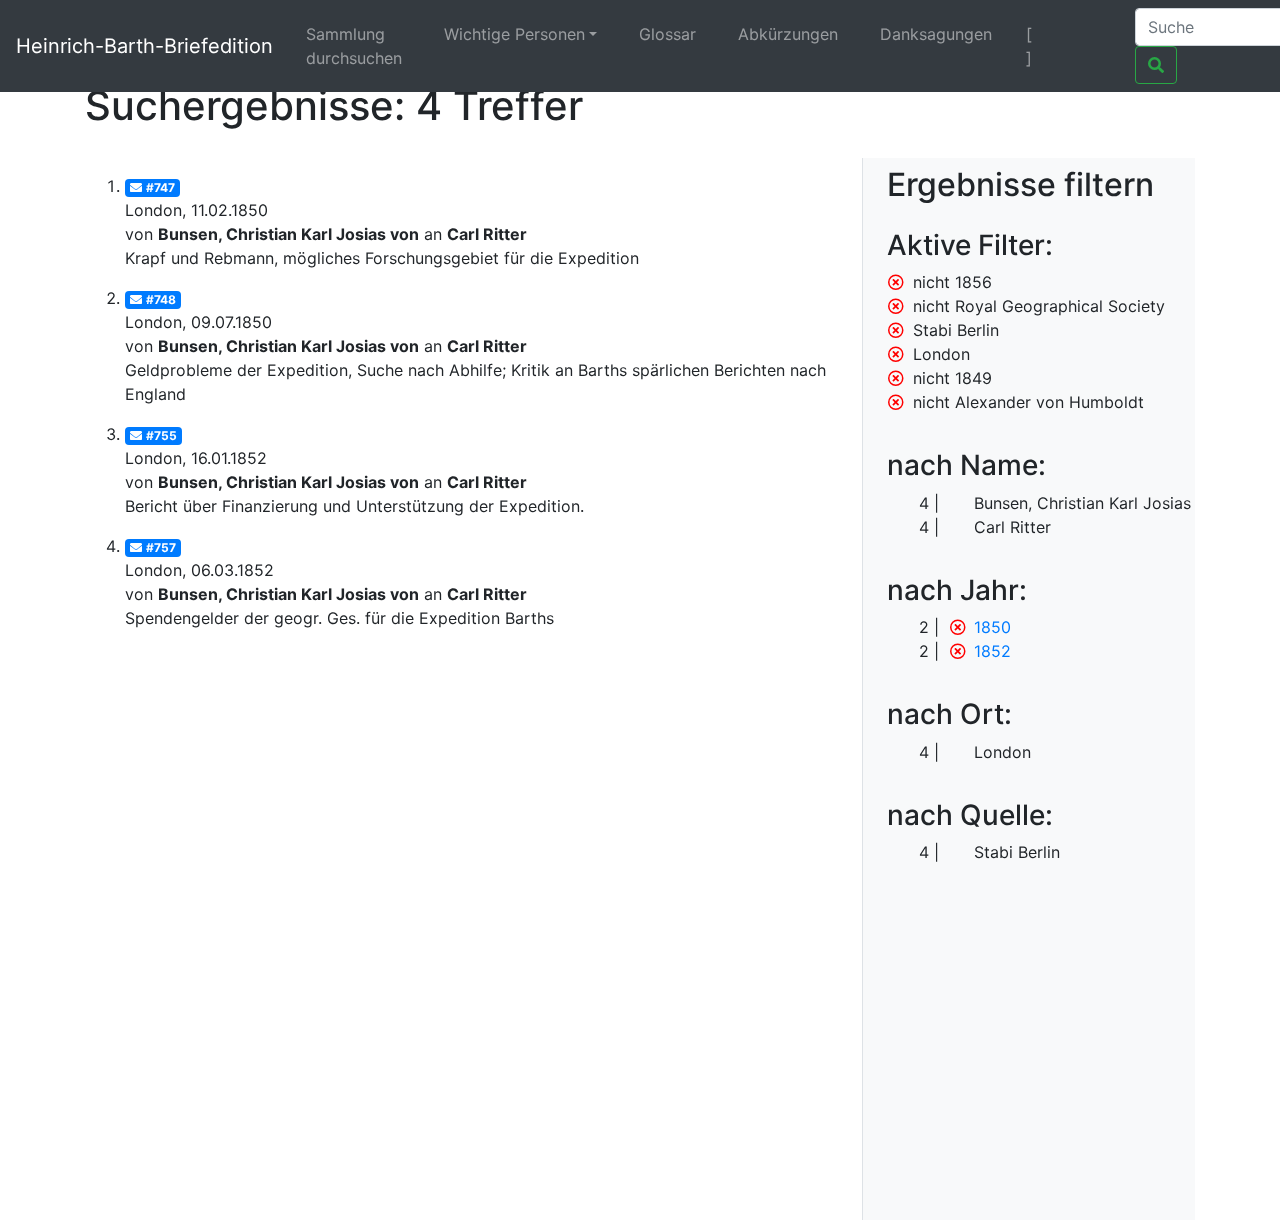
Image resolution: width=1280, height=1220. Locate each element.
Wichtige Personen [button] (514, 34)
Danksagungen (936, 34)
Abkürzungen (788, 34)
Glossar (667, 34)
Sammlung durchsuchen (354, 46)
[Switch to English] (1094, 34)
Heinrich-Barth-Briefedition (144, 46)
